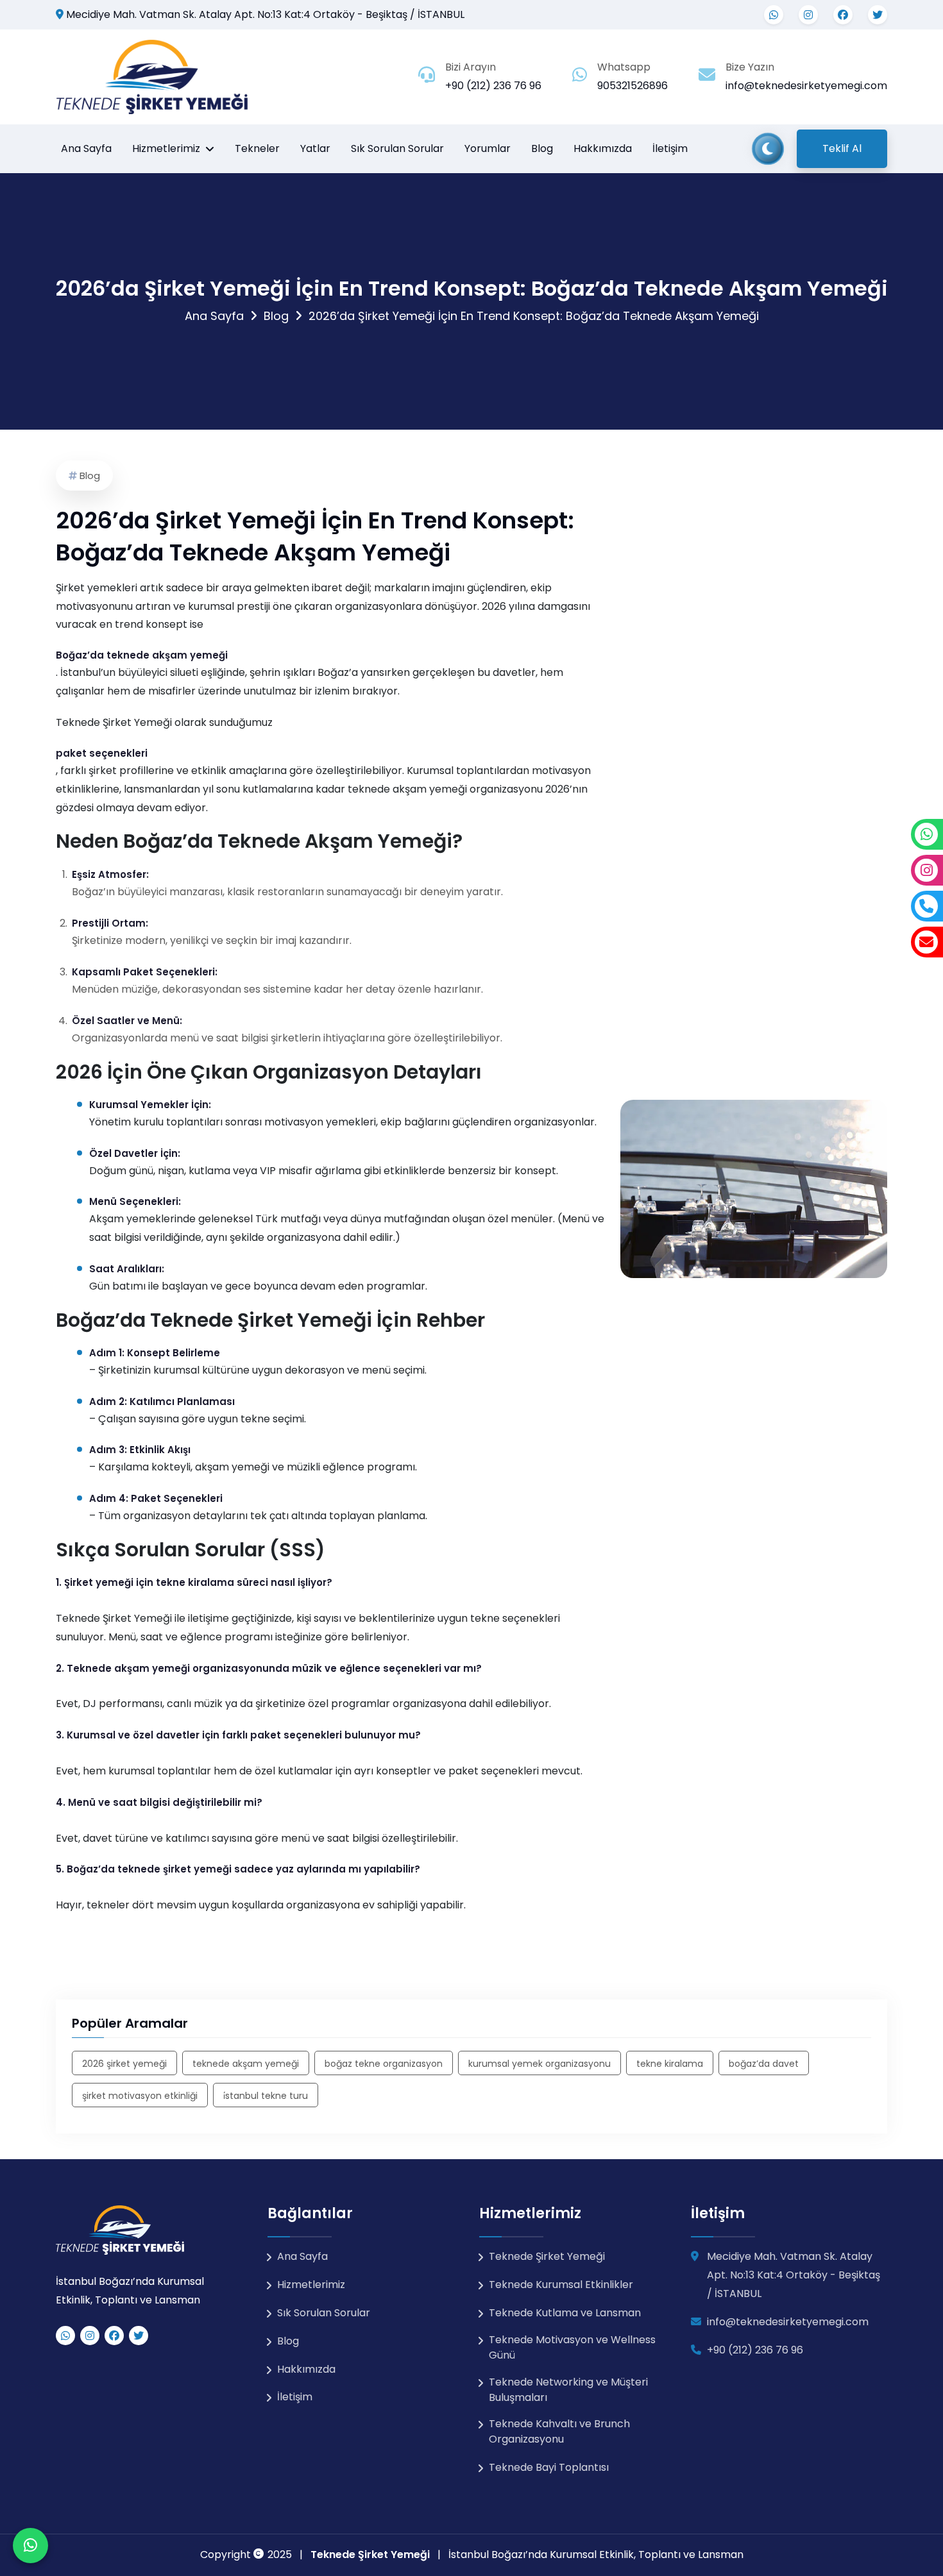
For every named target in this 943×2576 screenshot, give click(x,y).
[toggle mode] (768, 149)
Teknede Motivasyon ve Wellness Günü (572, 2347)
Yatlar (315, 148)
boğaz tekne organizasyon (384, 2064)
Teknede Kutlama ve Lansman (565, 2313)
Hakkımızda (603, 148)
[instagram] (808, 15)
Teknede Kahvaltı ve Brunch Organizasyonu (559, 2431)
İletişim (670, 148)
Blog (542, 148)
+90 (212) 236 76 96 (493, 86)
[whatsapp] (774, 15)
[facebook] (843, 15)
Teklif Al (842, 148)
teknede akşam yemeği (246, 2064)
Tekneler (257, 148)
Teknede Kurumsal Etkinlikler (561, 2285)
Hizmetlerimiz (166, 148)
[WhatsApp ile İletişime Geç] (30, 2546)
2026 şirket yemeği (124, 2064)
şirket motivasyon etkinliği (140, 2096)
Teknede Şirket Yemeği (547, 2256)
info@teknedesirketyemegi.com (806, 86)
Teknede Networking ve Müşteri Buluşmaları (568, 2390)
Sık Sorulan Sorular (397, 148)
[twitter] (878, 15)
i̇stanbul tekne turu (266, 2096)
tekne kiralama (670, 2064)
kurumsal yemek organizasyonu (539, 2064)
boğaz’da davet (764, 2064)
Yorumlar (488, 148)
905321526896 (633, 86)
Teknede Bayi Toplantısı (549, 2467)
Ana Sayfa (86, 148)
